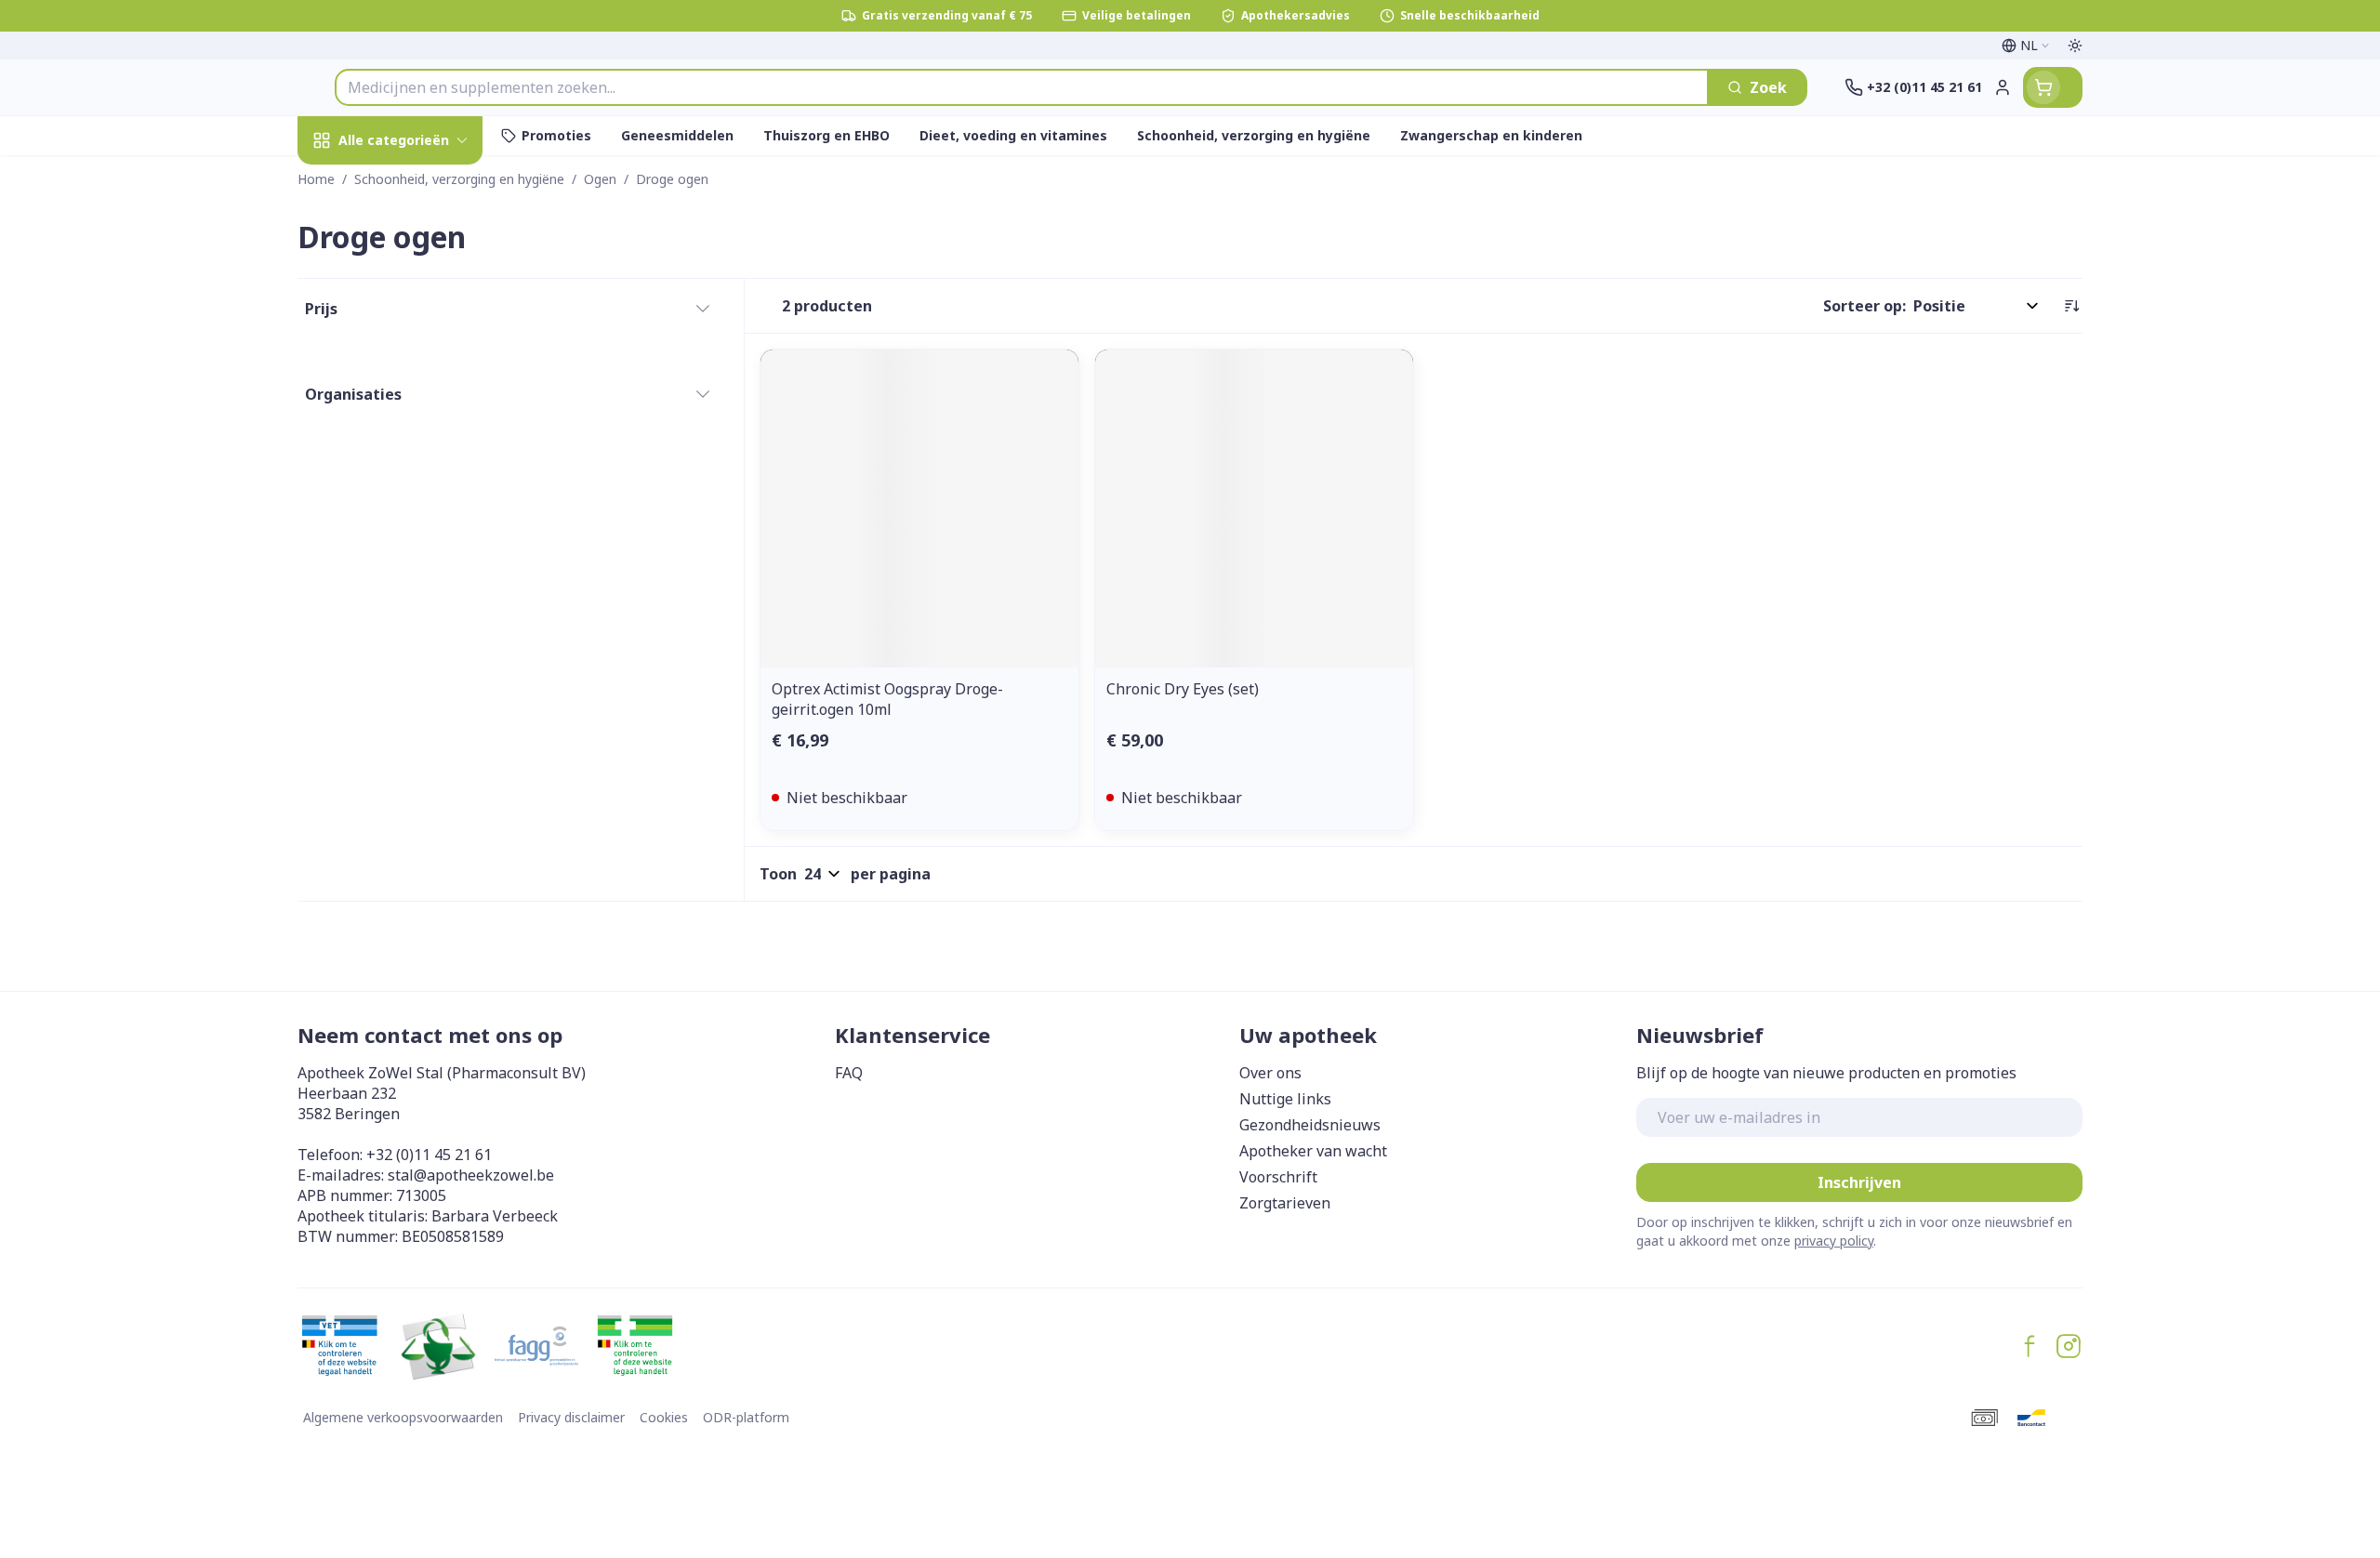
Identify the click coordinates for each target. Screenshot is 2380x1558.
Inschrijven (1859, 1182)
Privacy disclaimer (571, 1417)
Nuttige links (1285, 1099)
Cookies (664, 1417)
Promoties (351, 183)
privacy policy (1834, 1241)
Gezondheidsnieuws (1310, 1125)
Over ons (1270, 1073)
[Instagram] (2069, 1346)
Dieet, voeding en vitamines (416, 326)
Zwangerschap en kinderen (416, 393)
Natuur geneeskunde (416, 502)
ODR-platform (746, 1417)
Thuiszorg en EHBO (416, 553)
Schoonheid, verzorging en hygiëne (416, 250)
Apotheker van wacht (1313, 1151)
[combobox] (1022, 87)
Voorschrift (1278, 1177)
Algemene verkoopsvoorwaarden (403, 1417)
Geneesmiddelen (416, 655)
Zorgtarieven (1285, 1203)
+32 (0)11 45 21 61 (429, 1155)
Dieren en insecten (416, 604)
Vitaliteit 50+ (416, 451)
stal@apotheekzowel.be (471, 1175)
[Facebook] (2030, 1346)
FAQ (849, 1073)
